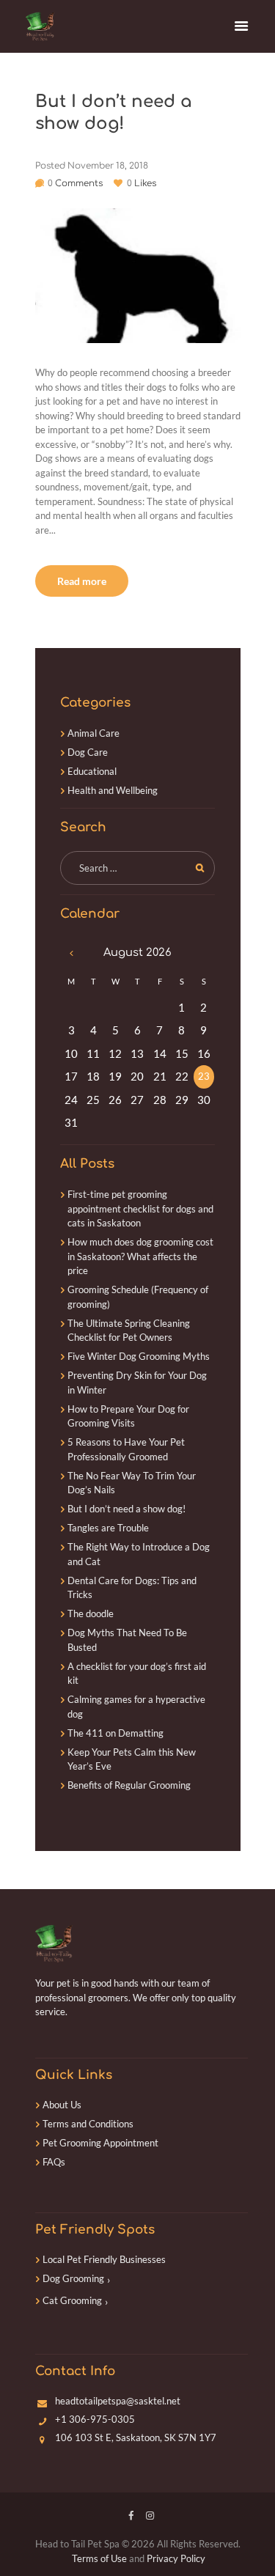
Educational (92, 771)
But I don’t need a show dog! (126, 1509)
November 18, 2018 (108, 166)
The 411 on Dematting (115, 1733)
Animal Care (93, 733)
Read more (82, 581)
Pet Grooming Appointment (100, 2143)
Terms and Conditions (88, 2124)
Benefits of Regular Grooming (129, 1785)
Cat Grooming (72, 2300)
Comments (75, 183)
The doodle (91, 1613)
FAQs (54, 2162)
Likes (142, 183)
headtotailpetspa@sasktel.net (118, 2401)
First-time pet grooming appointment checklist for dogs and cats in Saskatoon (140, 1208)
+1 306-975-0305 (95, 2419)
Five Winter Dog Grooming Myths (139, 1356)
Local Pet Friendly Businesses (104, 2259)
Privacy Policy (176, 2558)
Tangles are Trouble (108, 1528)
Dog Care (88, 752)
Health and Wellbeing (113, 790)
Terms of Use (99, 2558)
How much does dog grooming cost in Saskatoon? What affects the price (140, 1256)
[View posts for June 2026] (71, 953)
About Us (62, 2105)
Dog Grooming (73, 2278)
